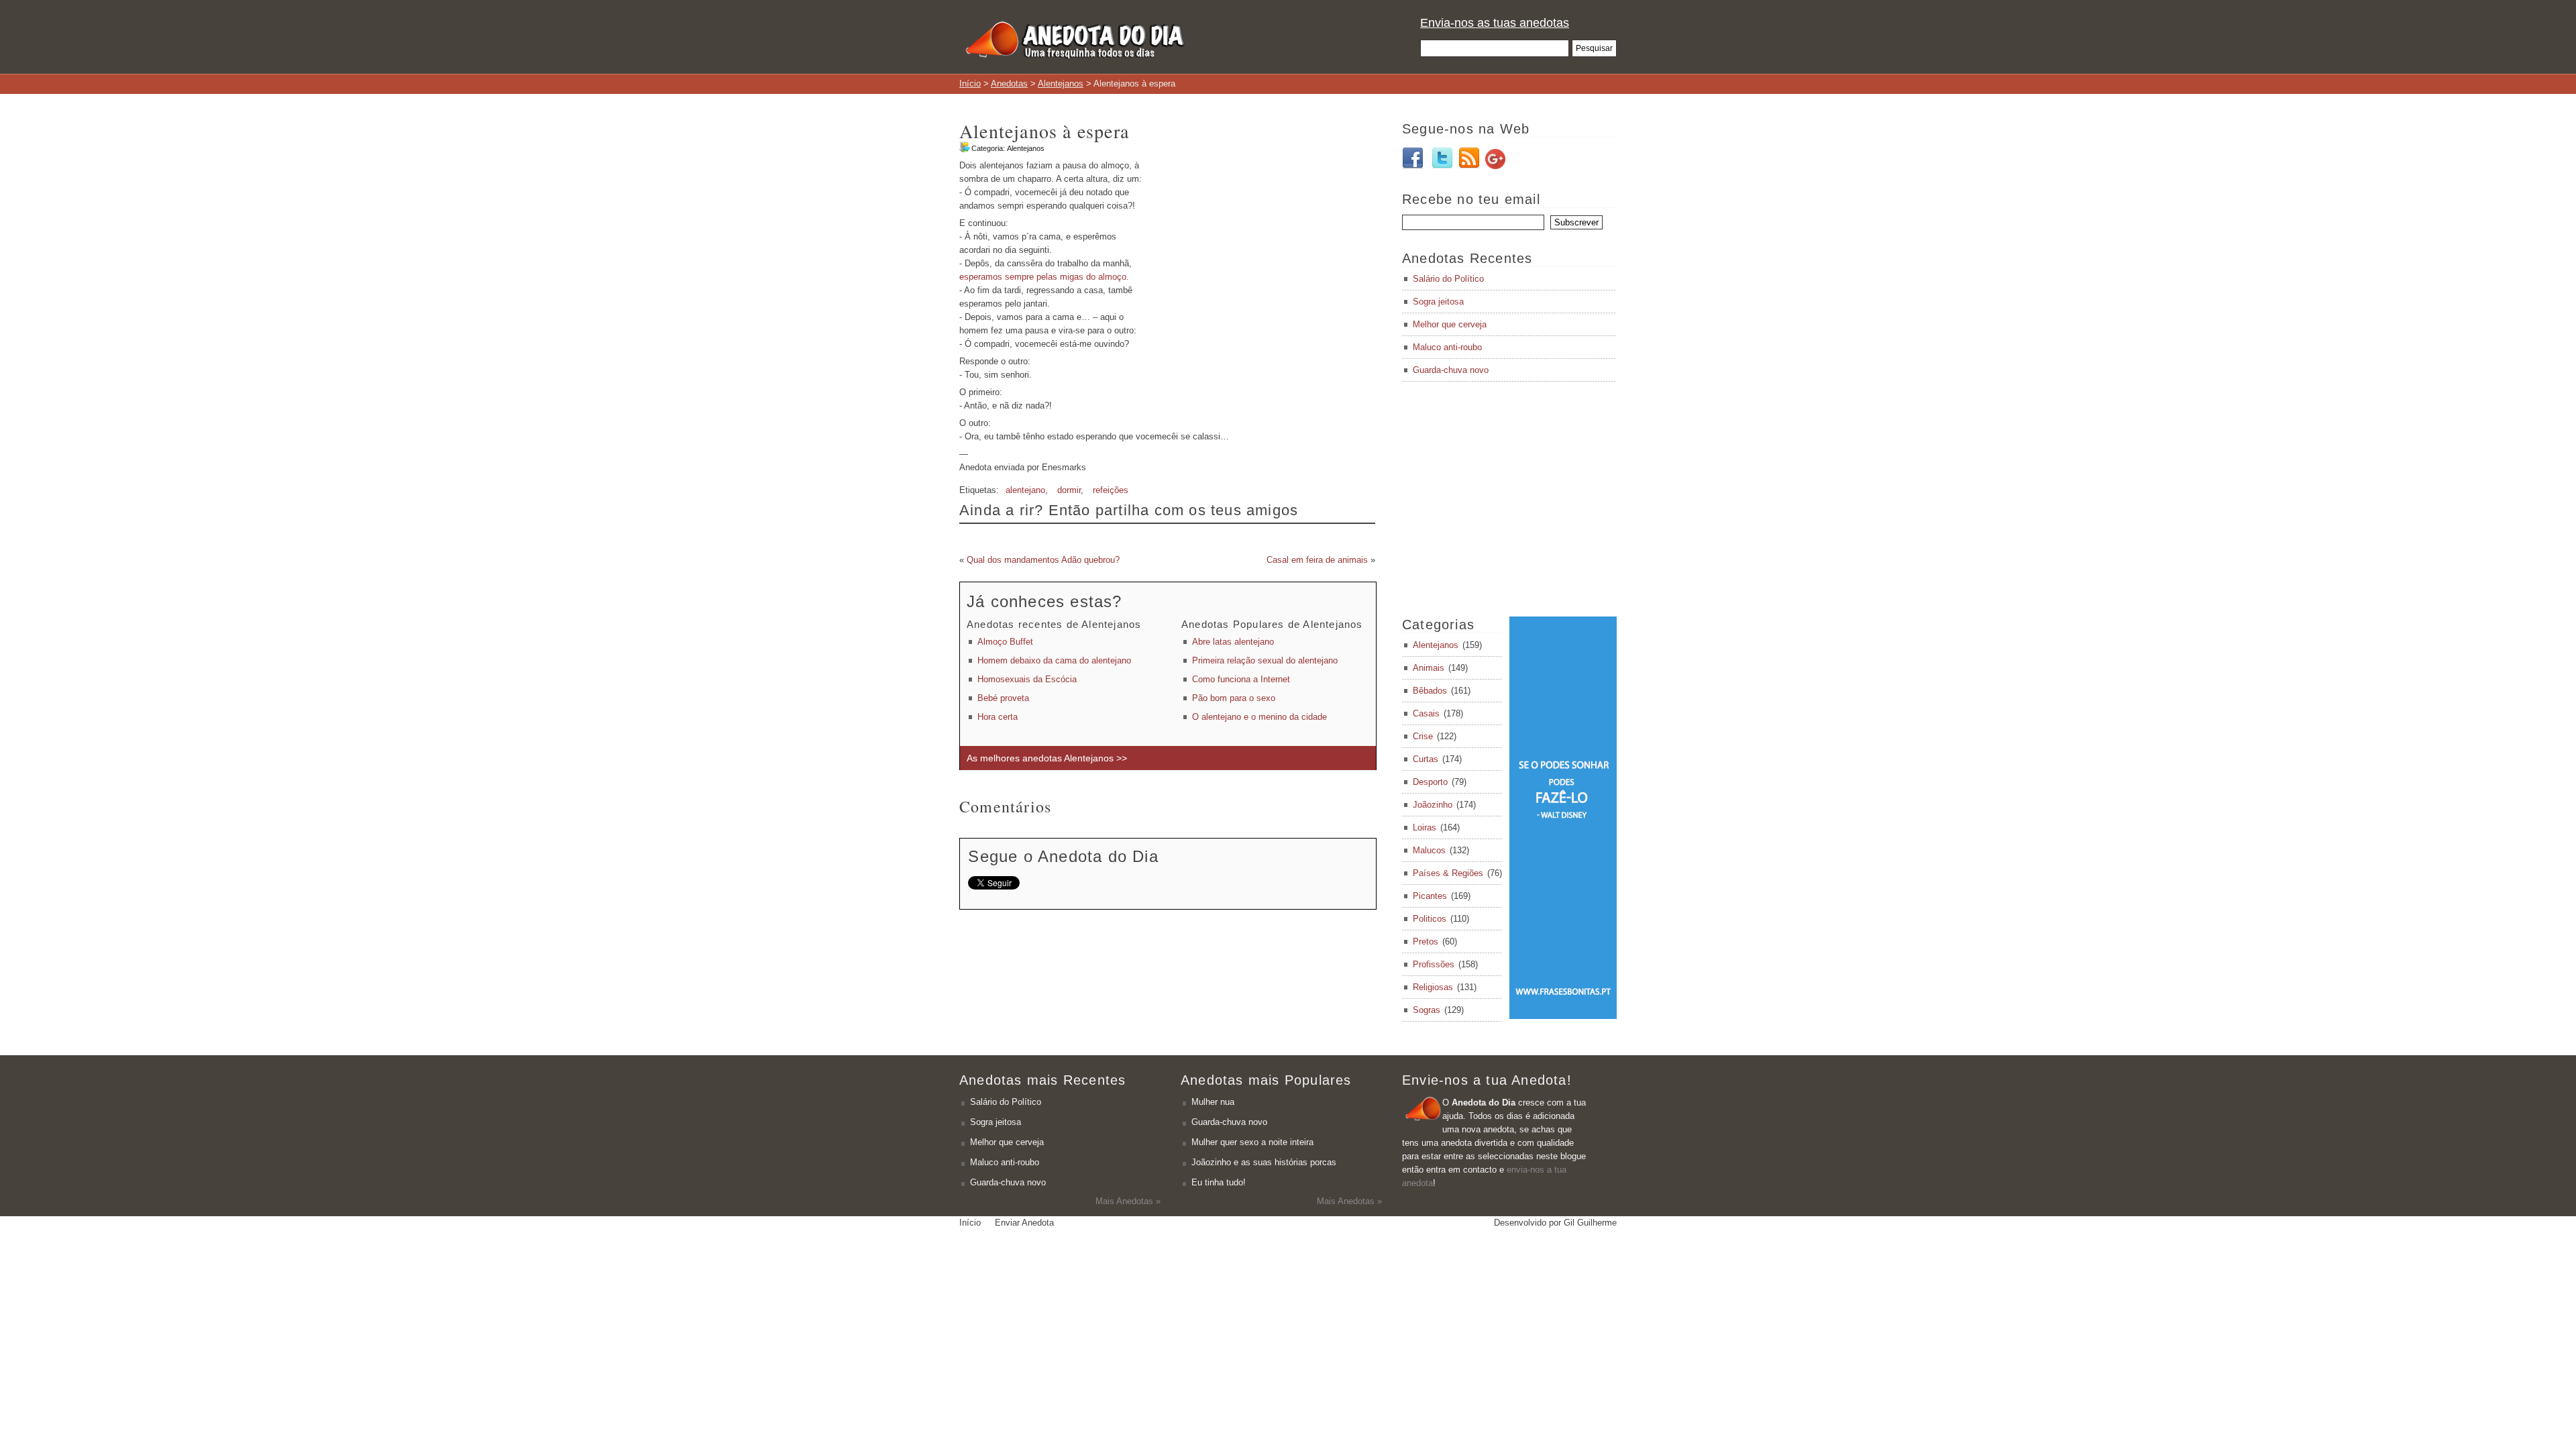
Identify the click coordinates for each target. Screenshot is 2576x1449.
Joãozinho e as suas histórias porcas (1264, 1162)
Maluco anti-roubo (1447, 347)
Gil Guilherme (1590, 1223)
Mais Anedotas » (1128, 1201)
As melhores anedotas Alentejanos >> (1047, 758)
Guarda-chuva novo (1451, 370)
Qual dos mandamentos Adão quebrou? (1043, 560)
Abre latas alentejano (1233, 642)
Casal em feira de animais (1317, 560)
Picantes (1430, 896)
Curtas (1426, 759)
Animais (1429, 668)
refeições (1111, 490)
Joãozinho (1433, 805)
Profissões (1434, 964)
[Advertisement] (1263, 253)
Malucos (1429, 850)
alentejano (1025, 490)
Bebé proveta (1003, 698)
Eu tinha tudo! (1219, 1182)
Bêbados (1430, 691)
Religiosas (1433, 987)
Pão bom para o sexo (1234, 698)
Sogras (1427, 1010)
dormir (1069, 490)
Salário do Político (1448, 279)
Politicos (1430, 919)
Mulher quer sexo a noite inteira (1252, 1142)
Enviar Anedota (1024, 1223)
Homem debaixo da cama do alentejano (1054, 660)
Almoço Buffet (1005, 642)
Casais (1426, 713)
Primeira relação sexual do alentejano (1265, 660)
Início (970, 84)
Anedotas (1009, 84)
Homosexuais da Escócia (1027, 679)
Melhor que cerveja (1450, 324)
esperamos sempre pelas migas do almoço (1043, 277)
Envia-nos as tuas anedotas (1495, 23)
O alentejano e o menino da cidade (1259, 717)
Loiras (1425, 827)
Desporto (1430, 782)
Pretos (1426, 942)
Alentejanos (1061, 84)
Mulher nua (1213, 1102)
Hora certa (998, 717)
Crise (1423, 736)
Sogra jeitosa (1438, 302)
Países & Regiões (1448, 873)
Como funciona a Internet (1241, 679)
